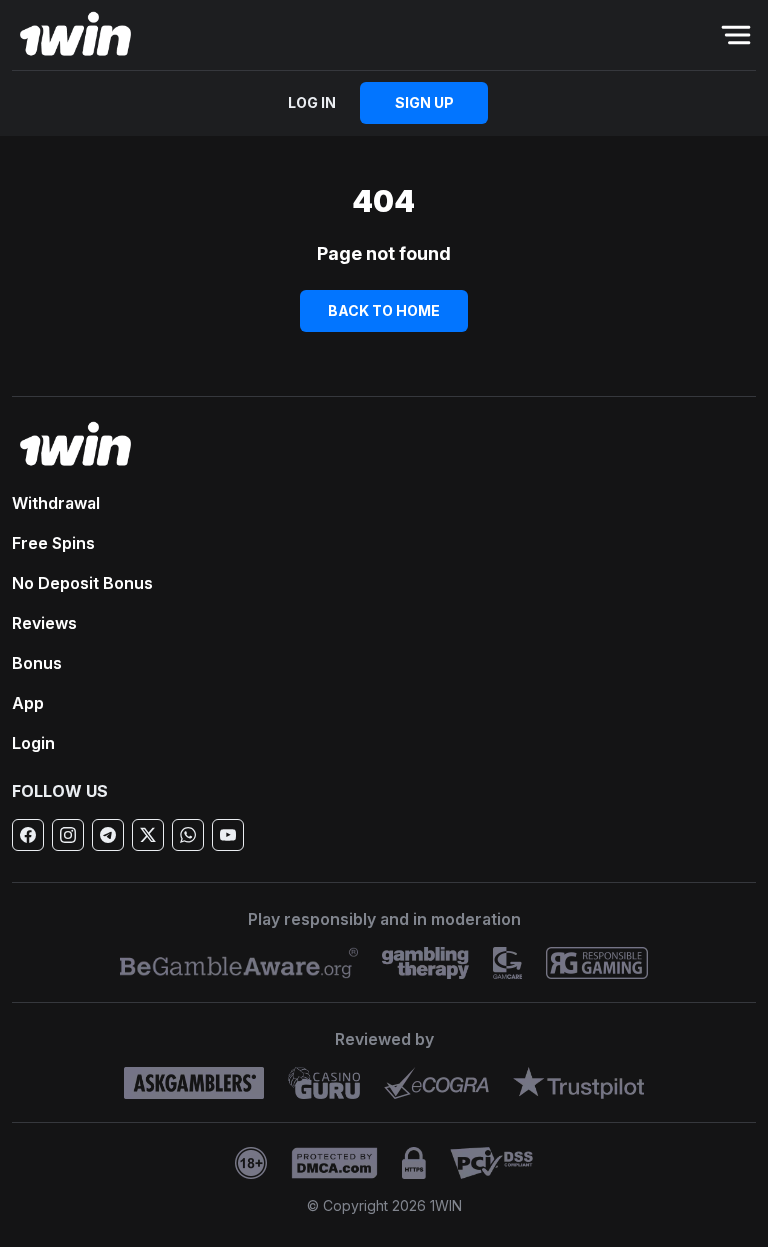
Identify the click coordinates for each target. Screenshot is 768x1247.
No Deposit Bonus (82, 583)
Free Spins (53, 543)
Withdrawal (56, 503)
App (28, 703)
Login (33, 743)
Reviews (44, 623)
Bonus (37, 663)
